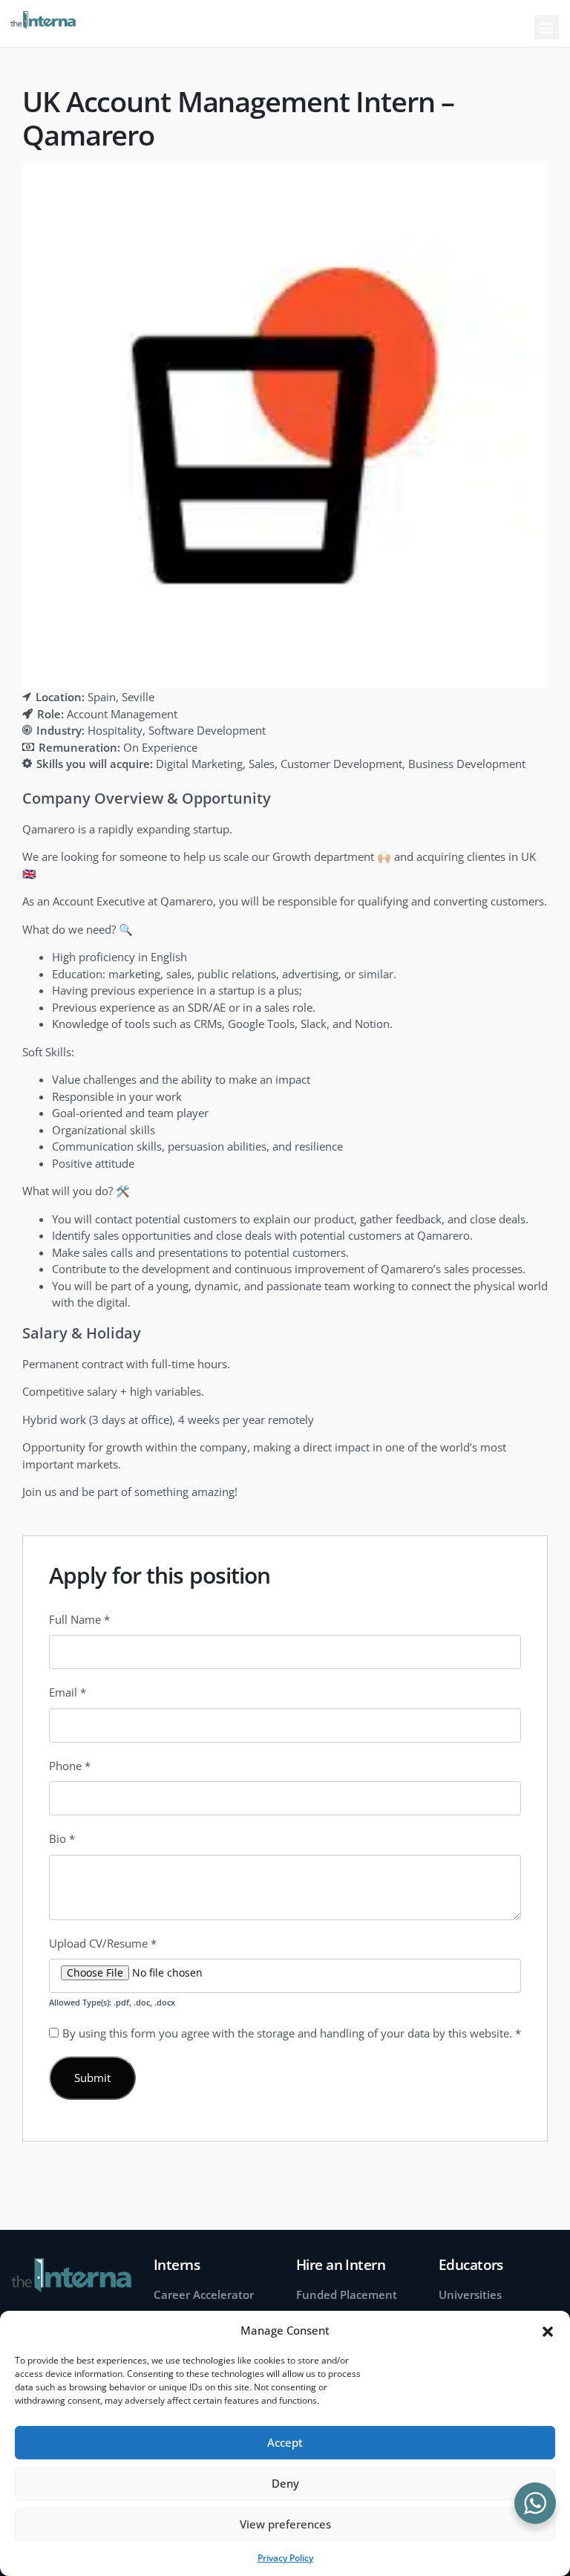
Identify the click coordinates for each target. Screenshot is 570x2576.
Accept (285, 2442)
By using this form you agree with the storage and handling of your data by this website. (292, 2033)
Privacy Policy (285, 2558)
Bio (62, 1838)
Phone (70, 1766)
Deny (285, 2483)
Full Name (79, 1619)
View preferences (285, 2524)
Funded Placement (347, 2294)
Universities (470, 2294)
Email (68, 1692)
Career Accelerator (204, 2294)
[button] (548, 2330)
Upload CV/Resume (103, 1943)
